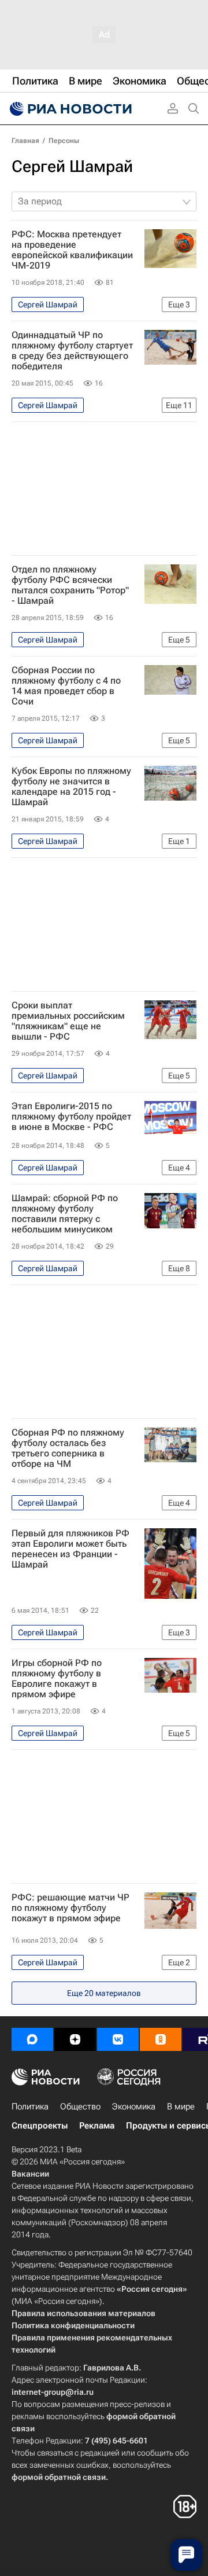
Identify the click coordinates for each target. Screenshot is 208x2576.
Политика (30, 2107)
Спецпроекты (40, 2126)
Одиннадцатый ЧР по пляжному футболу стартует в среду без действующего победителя (72, 351)
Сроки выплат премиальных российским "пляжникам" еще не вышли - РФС (68, 1021)
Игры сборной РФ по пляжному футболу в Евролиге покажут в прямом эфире (57, 1679)
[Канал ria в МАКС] (32, 2039)
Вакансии (30, 2174)
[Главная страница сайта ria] (69, 109)
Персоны (64, 141)
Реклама (97, 2126)
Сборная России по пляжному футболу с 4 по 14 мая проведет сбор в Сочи (66, 686)
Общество (80, 2107)
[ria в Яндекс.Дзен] (75, 2039)
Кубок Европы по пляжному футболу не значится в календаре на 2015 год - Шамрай (71, 787)
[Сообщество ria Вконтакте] (118, 2039)
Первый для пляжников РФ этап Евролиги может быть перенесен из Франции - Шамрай (70, 1549)
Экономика (134, 2107)
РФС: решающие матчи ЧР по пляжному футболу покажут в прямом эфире (70, 1908)
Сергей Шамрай (72, 166)
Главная (25, 141)
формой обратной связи (59, 2477)
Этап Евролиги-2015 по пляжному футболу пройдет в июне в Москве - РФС (71, 1117)
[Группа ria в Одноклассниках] (161, 2039)
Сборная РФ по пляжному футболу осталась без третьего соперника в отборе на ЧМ (68, 1448)
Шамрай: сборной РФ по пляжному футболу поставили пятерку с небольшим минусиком (65, 1214)
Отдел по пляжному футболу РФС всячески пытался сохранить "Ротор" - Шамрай (70, 585)
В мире (181, 2107)
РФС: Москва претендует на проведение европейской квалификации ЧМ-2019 (72, 250)
